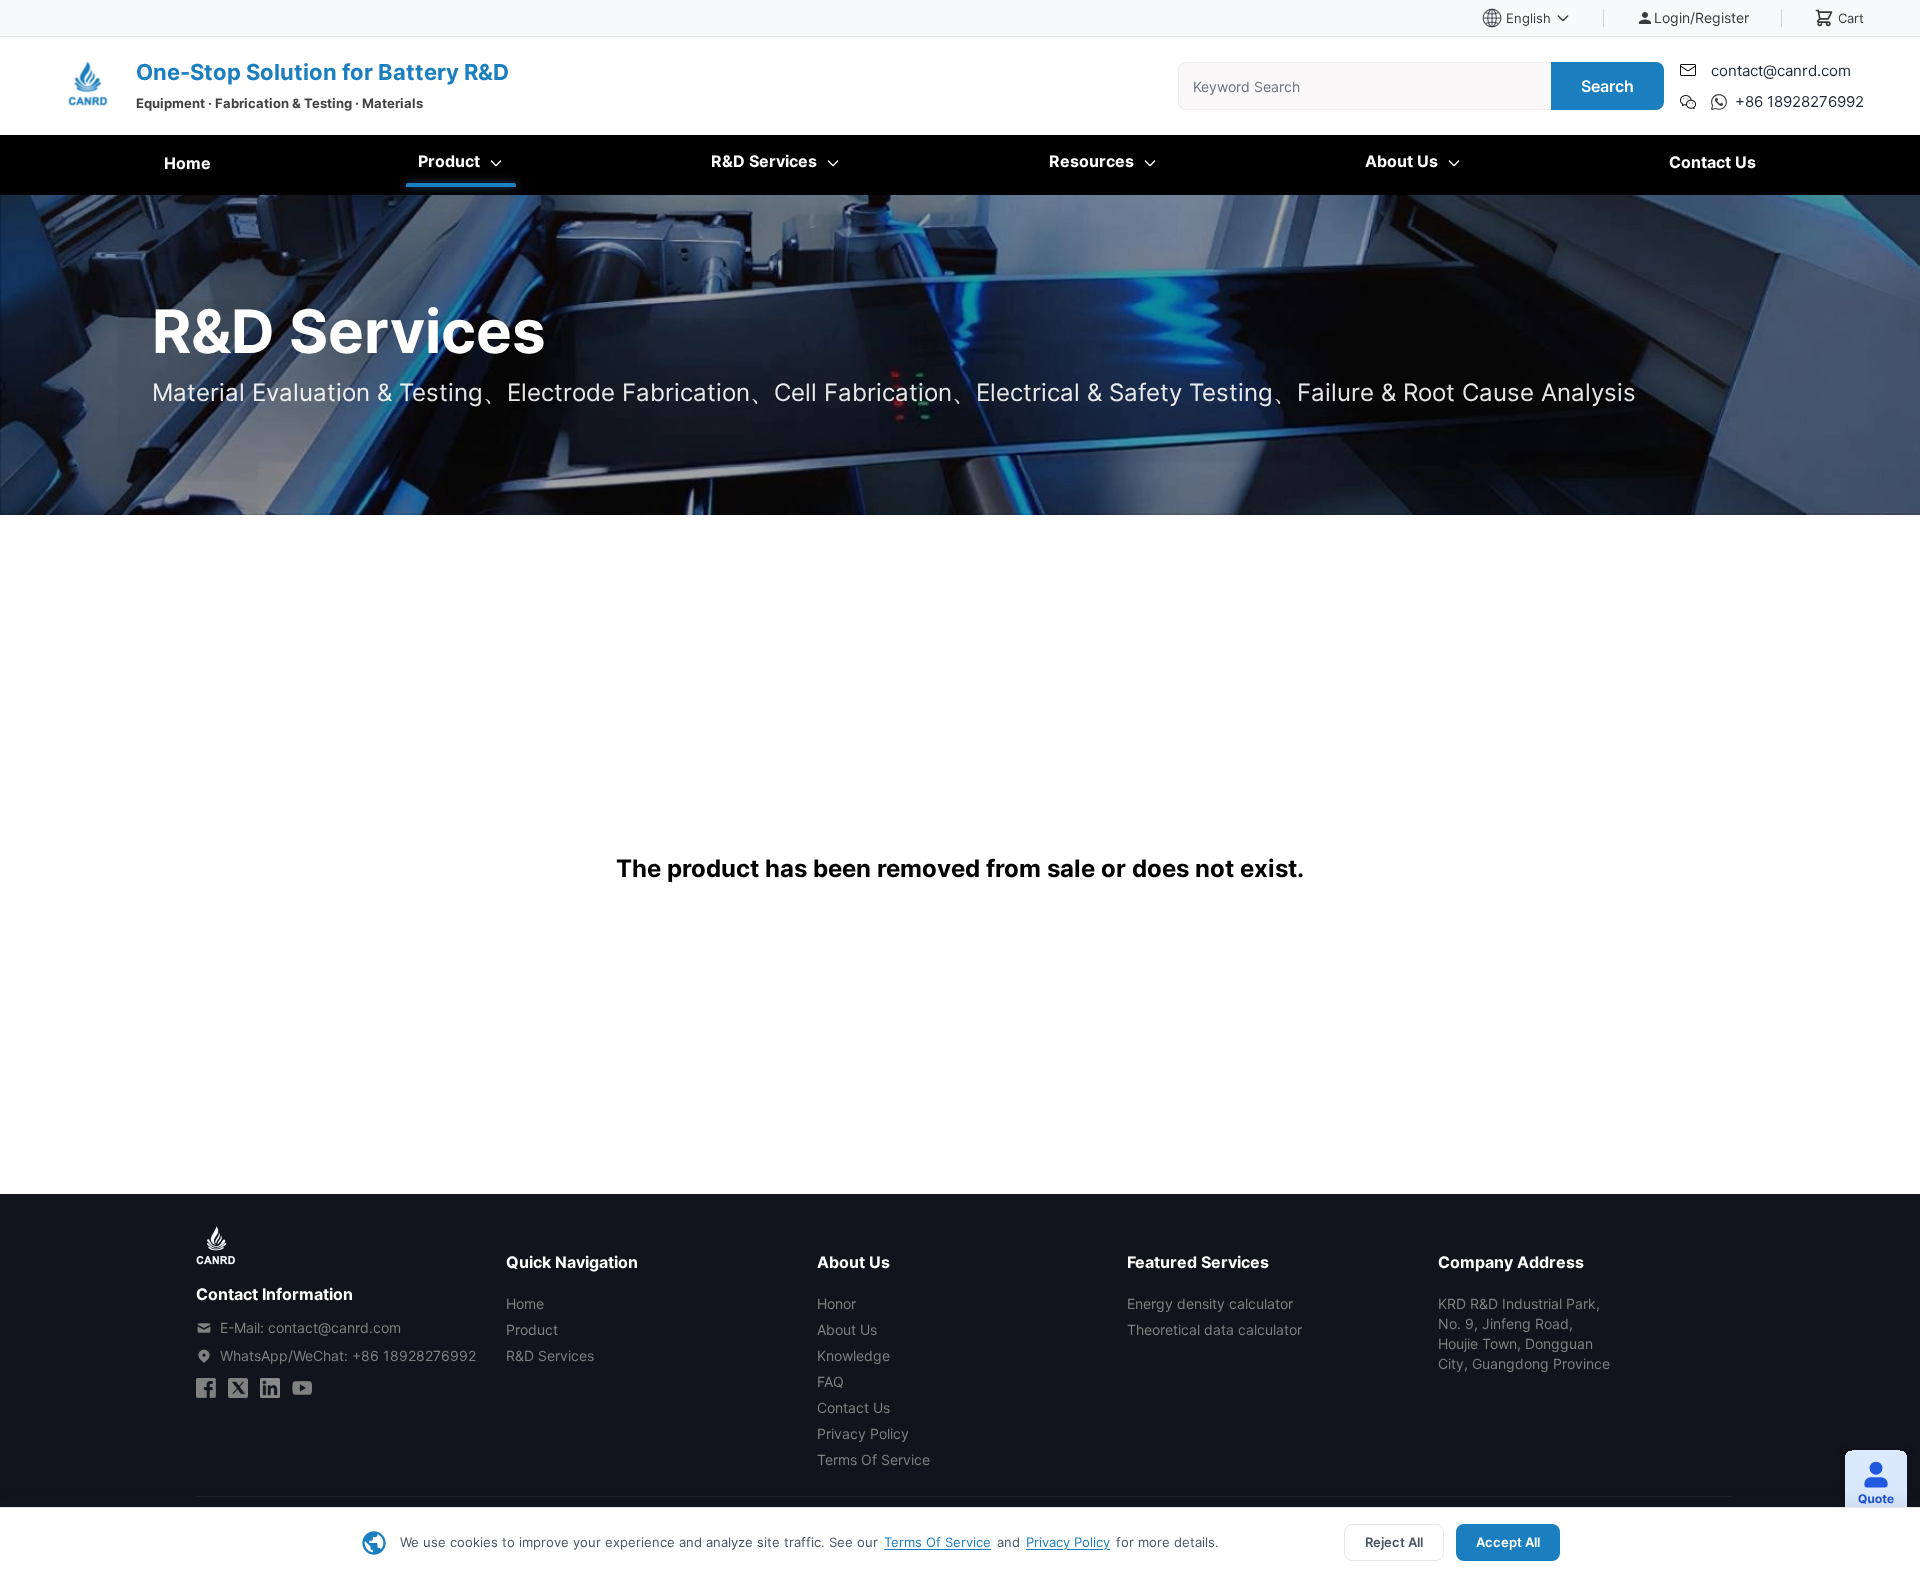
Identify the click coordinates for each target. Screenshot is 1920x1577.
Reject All (1394, 1542)
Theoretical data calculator (1214, 1329)
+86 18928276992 (1799, 101)
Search (1607, 86)
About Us (1403, 161)
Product (451, 161)
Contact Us (1712, 162)
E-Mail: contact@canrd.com (310, 1327)
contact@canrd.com (1781, 70)
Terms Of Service (937, 1542)
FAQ (830, 1381)
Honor (836, 1303)
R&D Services (766, 161)
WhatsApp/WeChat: (348, 1355)
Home (187, 163)
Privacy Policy (1068, 1542)
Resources (1093, 161)
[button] (1868, 1485)
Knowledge (853, 1355)
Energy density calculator (1210, 1303)
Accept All (1508, 1542)
